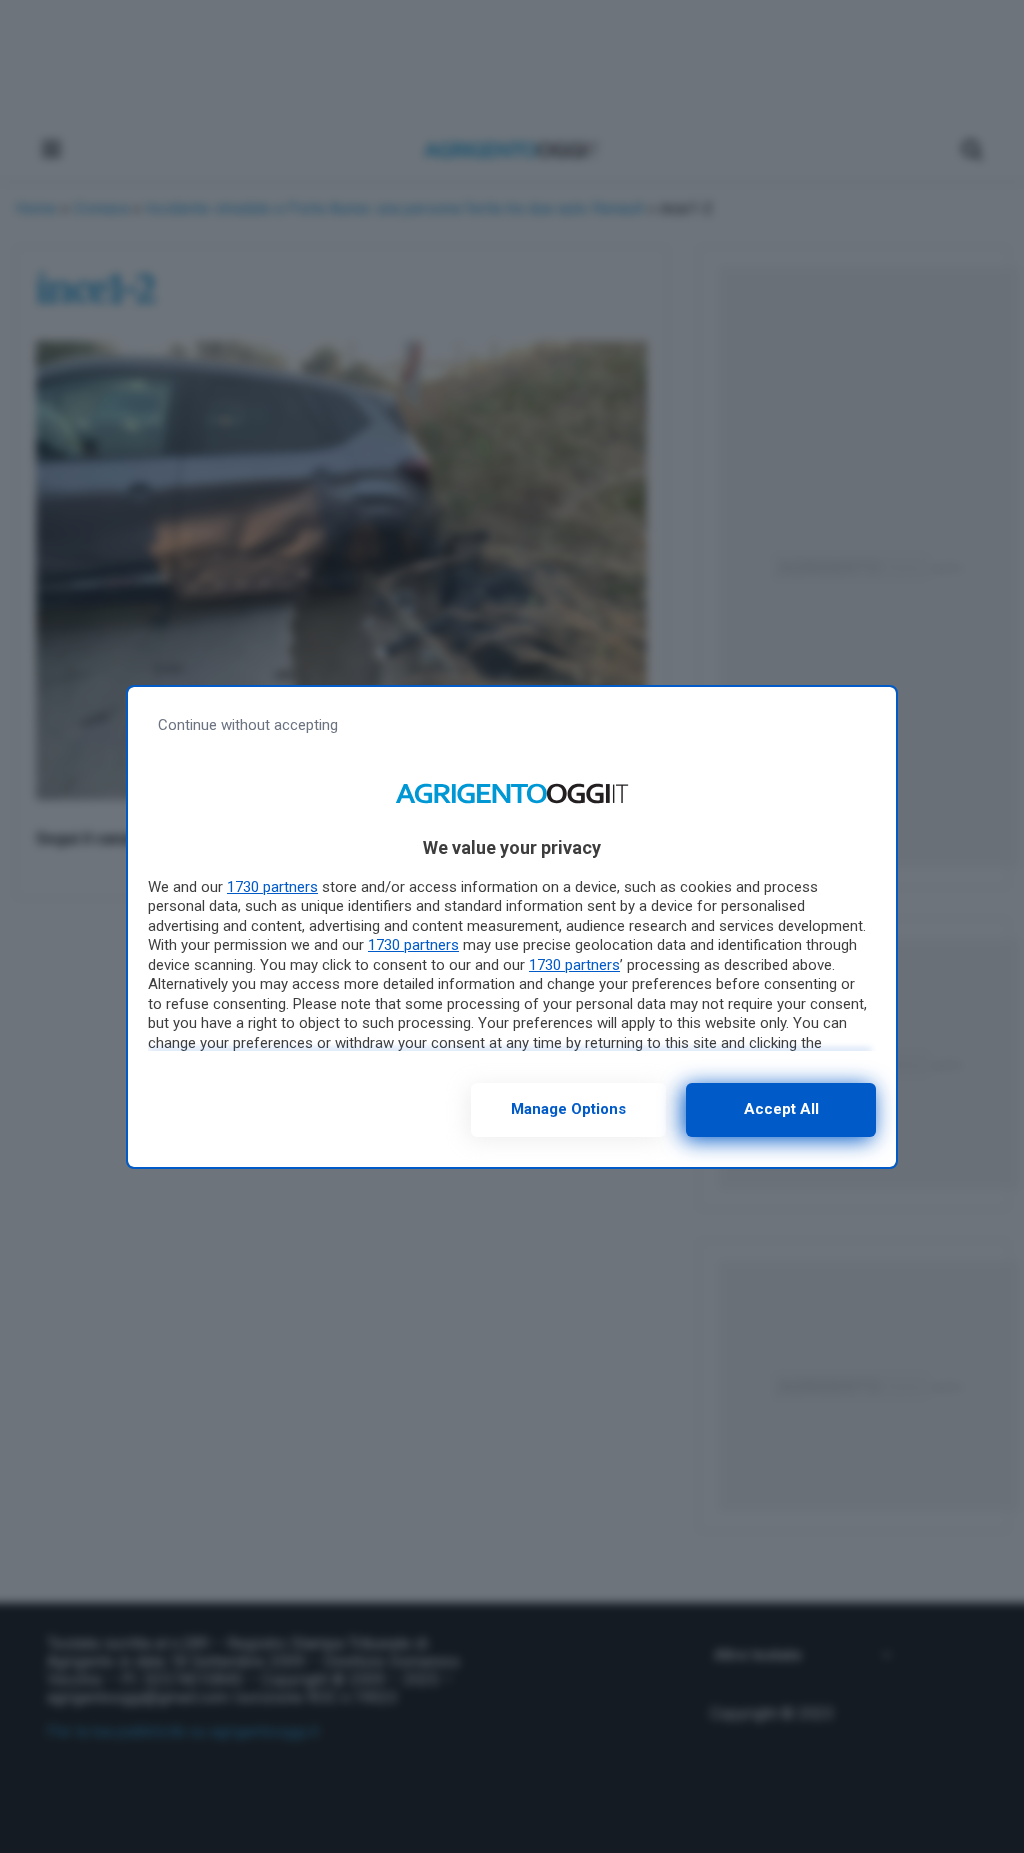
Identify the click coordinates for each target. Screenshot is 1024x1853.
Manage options (568, 1109)
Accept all (781, 1109)
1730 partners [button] (272, 887)
